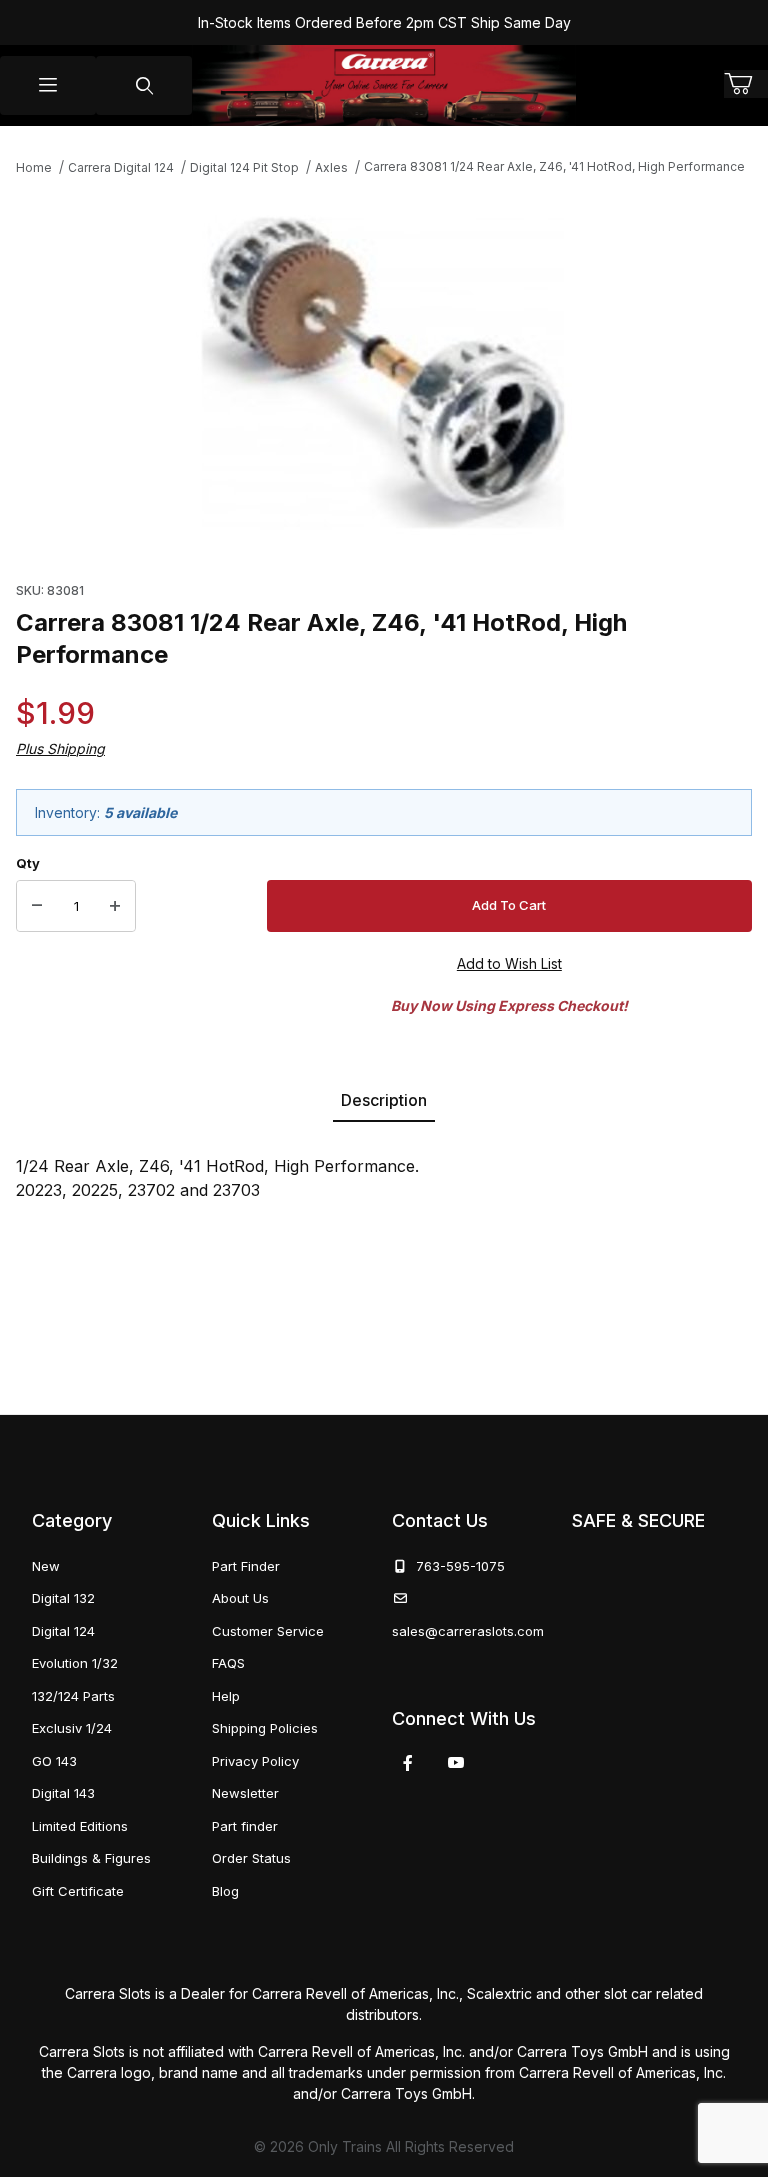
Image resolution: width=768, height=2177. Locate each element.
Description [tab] (384, 1100)
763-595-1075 (456, 1566)
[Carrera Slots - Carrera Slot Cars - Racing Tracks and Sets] (384, 85)
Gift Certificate (78, 1891)
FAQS (228, 1663)
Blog (225, 1891)
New (46, 1566)
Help (226, 1696)
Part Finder (246, 1566)
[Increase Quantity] (115, 906)
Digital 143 (63, 1793)
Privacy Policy (255, 1761)
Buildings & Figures (91, 1858)
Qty (28, 863)
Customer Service (268, 1631)
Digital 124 (63, 1631)
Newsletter (245, 1793)
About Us (240, 1598)
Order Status (251, 1858)
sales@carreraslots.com (468, 1631)
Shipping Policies (265, 1728)
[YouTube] (456, 1763)
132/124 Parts (73, 1696)
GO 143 (54, 1761)
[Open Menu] (48, 85)
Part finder (245, 1826)
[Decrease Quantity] (37, 906)
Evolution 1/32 (75, 1663)
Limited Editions (80, 1826)
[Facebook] (408, 1763)
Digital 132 (63, 1598)
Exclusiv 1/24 (72, 1728)
